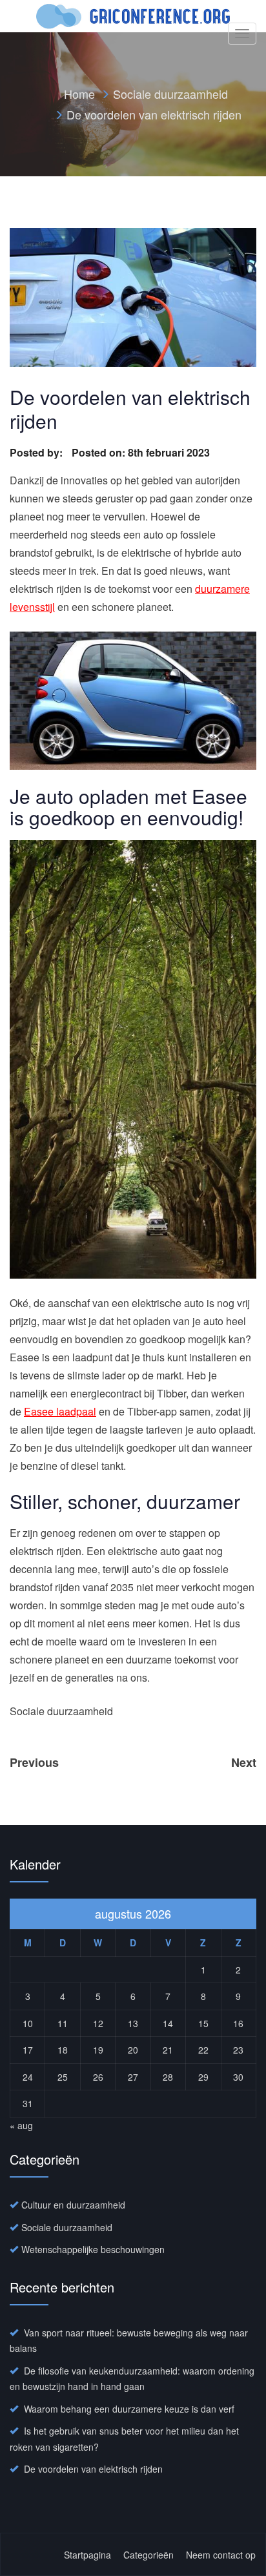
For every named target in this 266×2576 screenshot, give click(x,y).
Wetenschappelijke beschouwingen (93, 2249)
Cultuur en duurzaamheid (73, 2205)
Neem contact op (221, 2555)
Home (79, 94)
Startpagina (87, 2555)
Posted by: (37, 452)
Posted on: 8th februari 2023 (141, 452)
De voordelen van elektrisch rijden (93, 2469)
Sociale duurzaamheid (170, 94)
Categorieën (148, 2555)
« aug (21, 2125)
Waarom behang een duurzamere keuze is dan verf (129, 2409)
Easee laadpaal (60, 1411)
